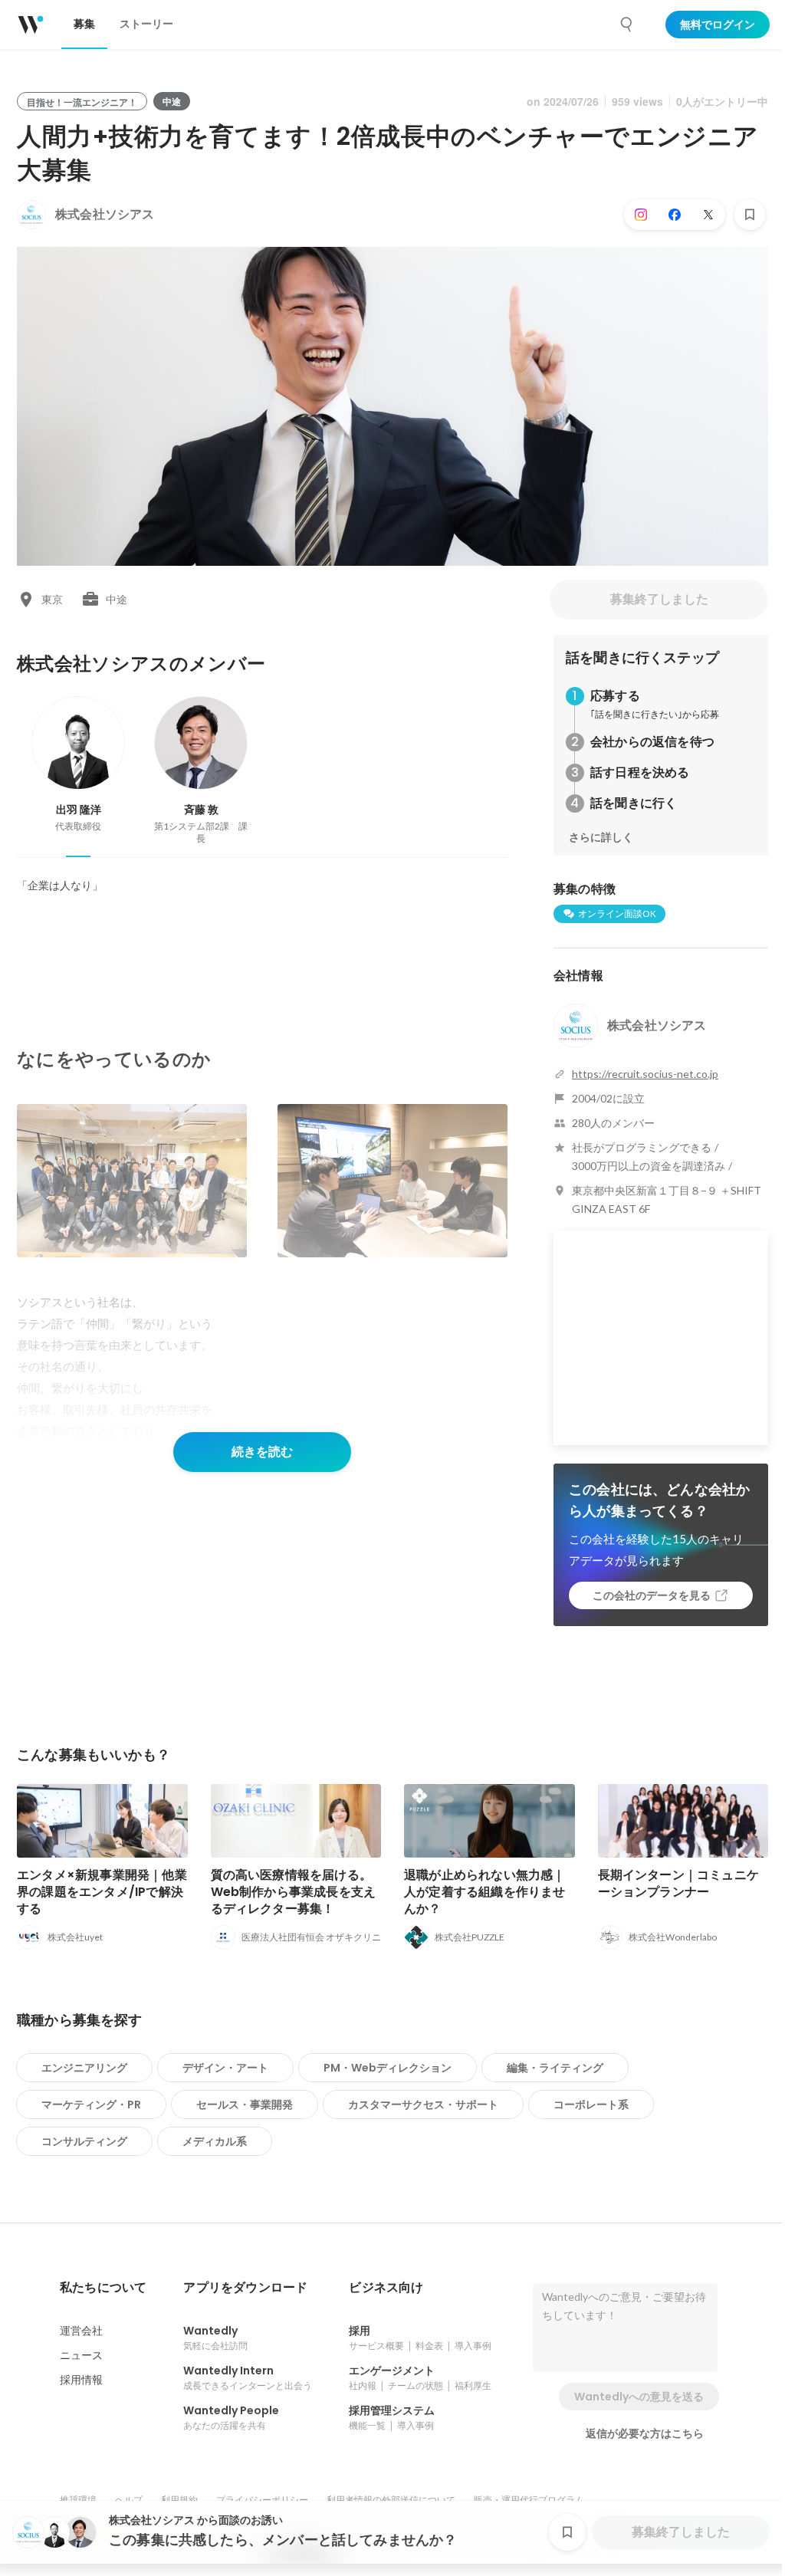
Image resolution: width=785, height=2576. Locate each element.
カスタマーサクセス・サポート (423, 2104)
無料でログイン (718, 25)
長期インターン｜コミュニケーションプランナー (679, 1883)
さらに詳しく (601, 837)
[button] (103, 2288)
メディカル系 (215, 2141)
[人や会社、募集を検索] (627, 25)
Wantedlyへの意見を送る (639, 2397)
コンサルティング (84, 2141)
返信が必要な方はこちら (645, 2433)
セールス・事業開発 (245, 2104)
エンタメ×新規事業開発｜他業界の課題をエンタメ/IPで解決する (102, 1892)
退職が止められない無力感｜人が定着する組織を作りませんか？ (485, 1892)
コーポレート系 (591, 2104)
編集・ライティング (555, 2068)
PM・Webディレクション (388, 2068)
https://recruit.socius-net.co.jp (645, 1074)
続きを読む (262, 1452)
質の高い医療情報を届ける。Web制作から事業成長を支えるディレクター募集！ (294, 1892)
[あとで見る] (750, 215)
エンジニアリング (84, 2068)
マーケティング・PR (91, 2104)
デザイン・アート (225, 2068)
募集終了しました (659, 599)
